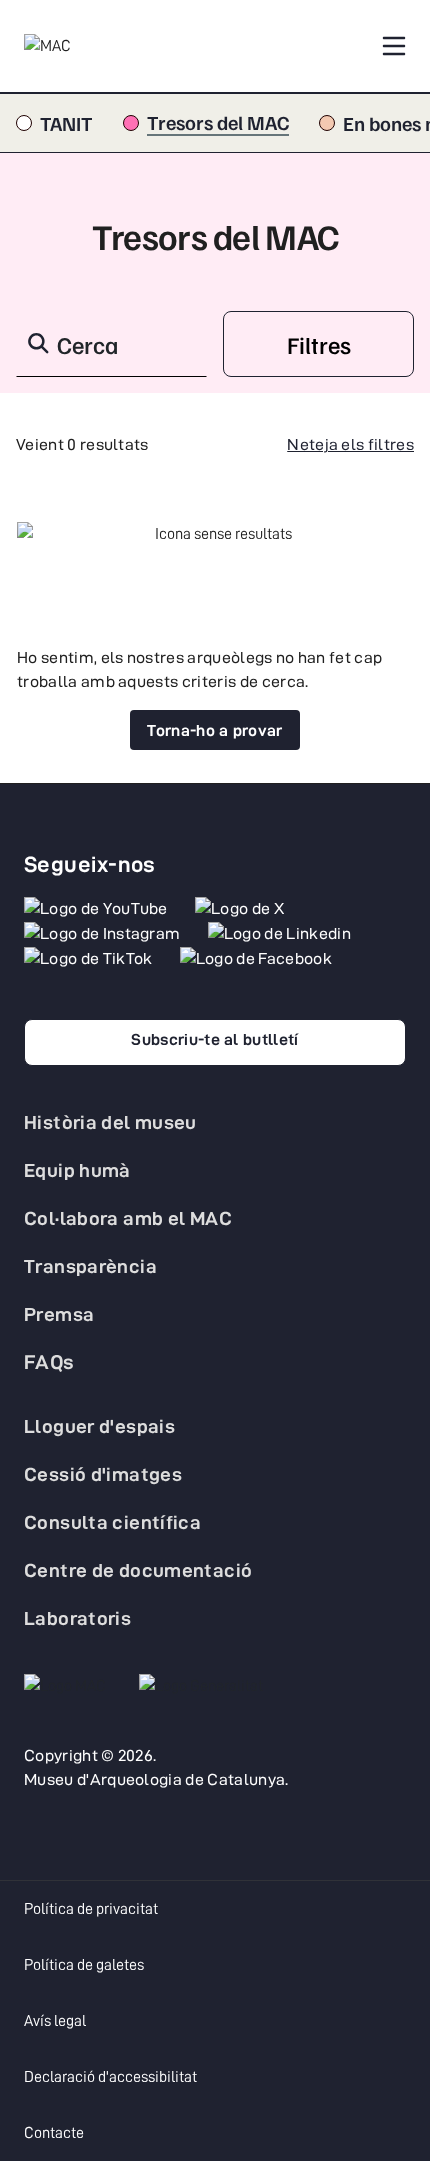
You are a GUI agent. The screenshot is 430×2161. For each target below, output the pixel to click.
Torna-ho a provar (214, 730)
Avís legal (55, 2021)
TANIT (66, 123)
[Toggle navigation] (394, 46)
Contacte (54, 2133)
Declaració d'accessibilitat (110, 2077)
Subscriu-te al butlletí (214, 1039)
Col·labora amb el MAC (128, 1218)
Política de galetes (84, 1965)
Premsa (59, 1314)
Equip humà (77, 1170)
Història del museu (110, 1122)
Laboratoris (77, 1618)
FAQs (49, 1362)
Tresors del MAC (218, 122)
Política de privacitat (91, 1909)
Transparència (90, 1266)
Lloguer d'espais (99, 1426)
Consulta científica (112, 1522)
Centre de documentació (138, 1570)
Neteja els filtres (350, 444)
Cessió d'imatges (103, 1474)
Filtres (319, 344)
